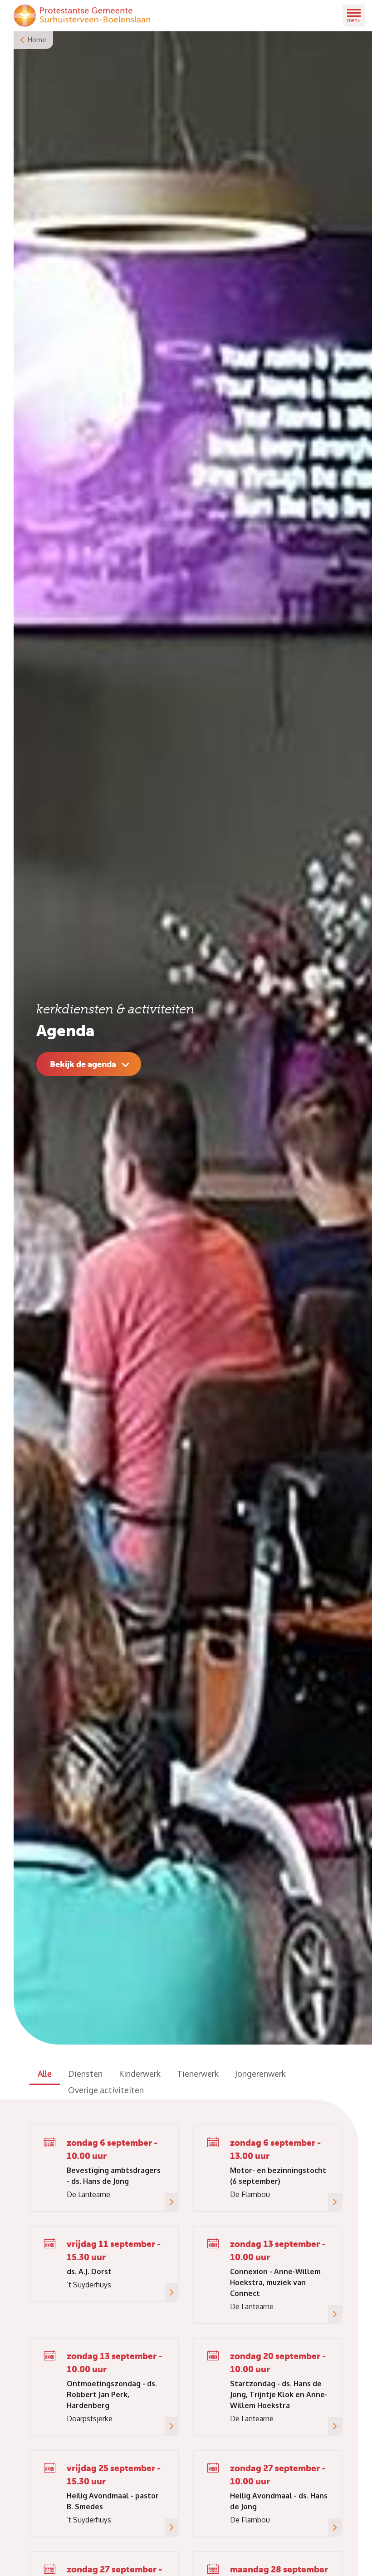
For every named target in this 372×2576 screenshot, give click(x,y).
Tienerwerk (198, 2074)
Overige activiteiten (106, 2090)
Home (37, 40)
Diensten (85, 2074)
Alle (45, 2074)
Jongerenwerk (260, 2074)
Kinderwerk (140, 2074)
